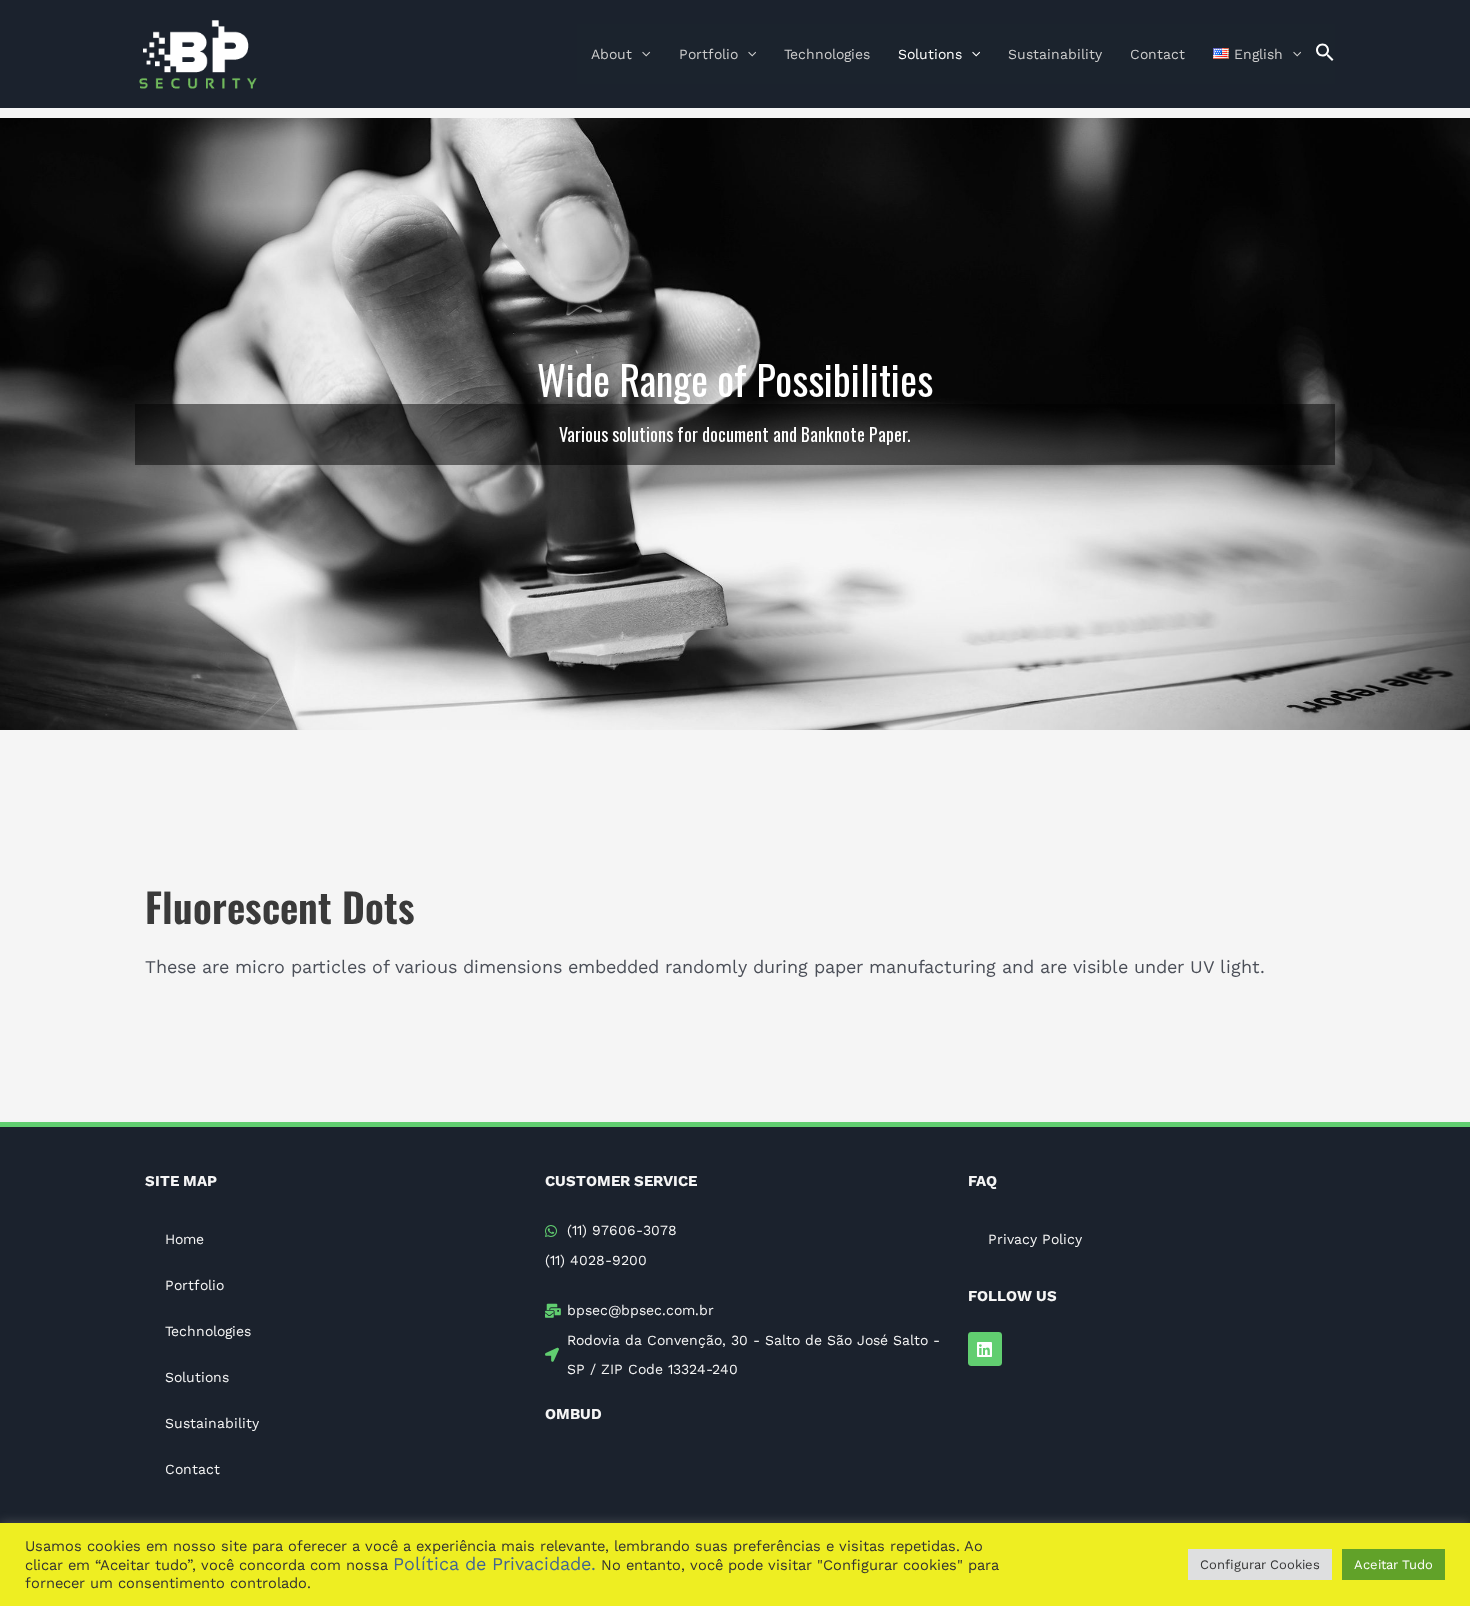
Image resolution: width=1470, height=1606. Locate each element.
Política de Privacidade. (494, 1563)
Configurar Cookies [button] (1260, 1564)
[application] (641, 54)
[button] (1325, 53)
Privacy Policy (1035, 1239)
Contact (1157, 54)
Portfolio (708, 54)
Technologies (827, 54)
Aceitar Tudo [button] (1393, 1564)
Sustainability (1055, 54)
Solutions (930, 54)
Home (184, 1239)
